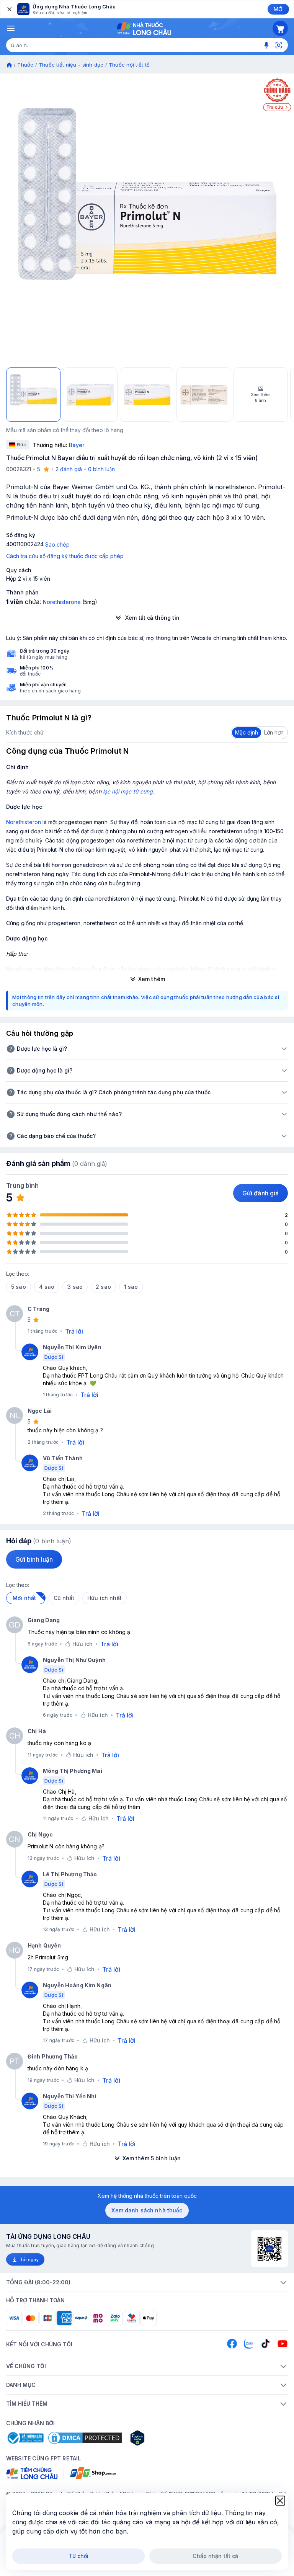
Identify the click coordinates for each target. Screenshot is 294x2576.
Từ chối (79, 2556)
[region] (147, 220)
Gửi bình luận (34, 1559)
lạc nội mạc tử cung (128, 791)
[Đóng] (9, 9)
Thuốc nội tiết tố (129, 65)
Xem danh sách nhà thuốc (147, 2210)
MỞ (278, 9)
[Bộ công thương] (25, 2438)
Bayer (77, 445)
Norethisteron (24, 822)
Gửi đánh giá (261, 1193)
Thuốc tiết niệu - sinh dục (71, 65)
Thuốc (25, 65)
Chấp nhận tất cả (215, 2556)
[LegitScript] (165, 2438)
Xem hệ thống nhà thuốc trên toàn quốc (147, 2196)
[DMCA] (85, 2438)
